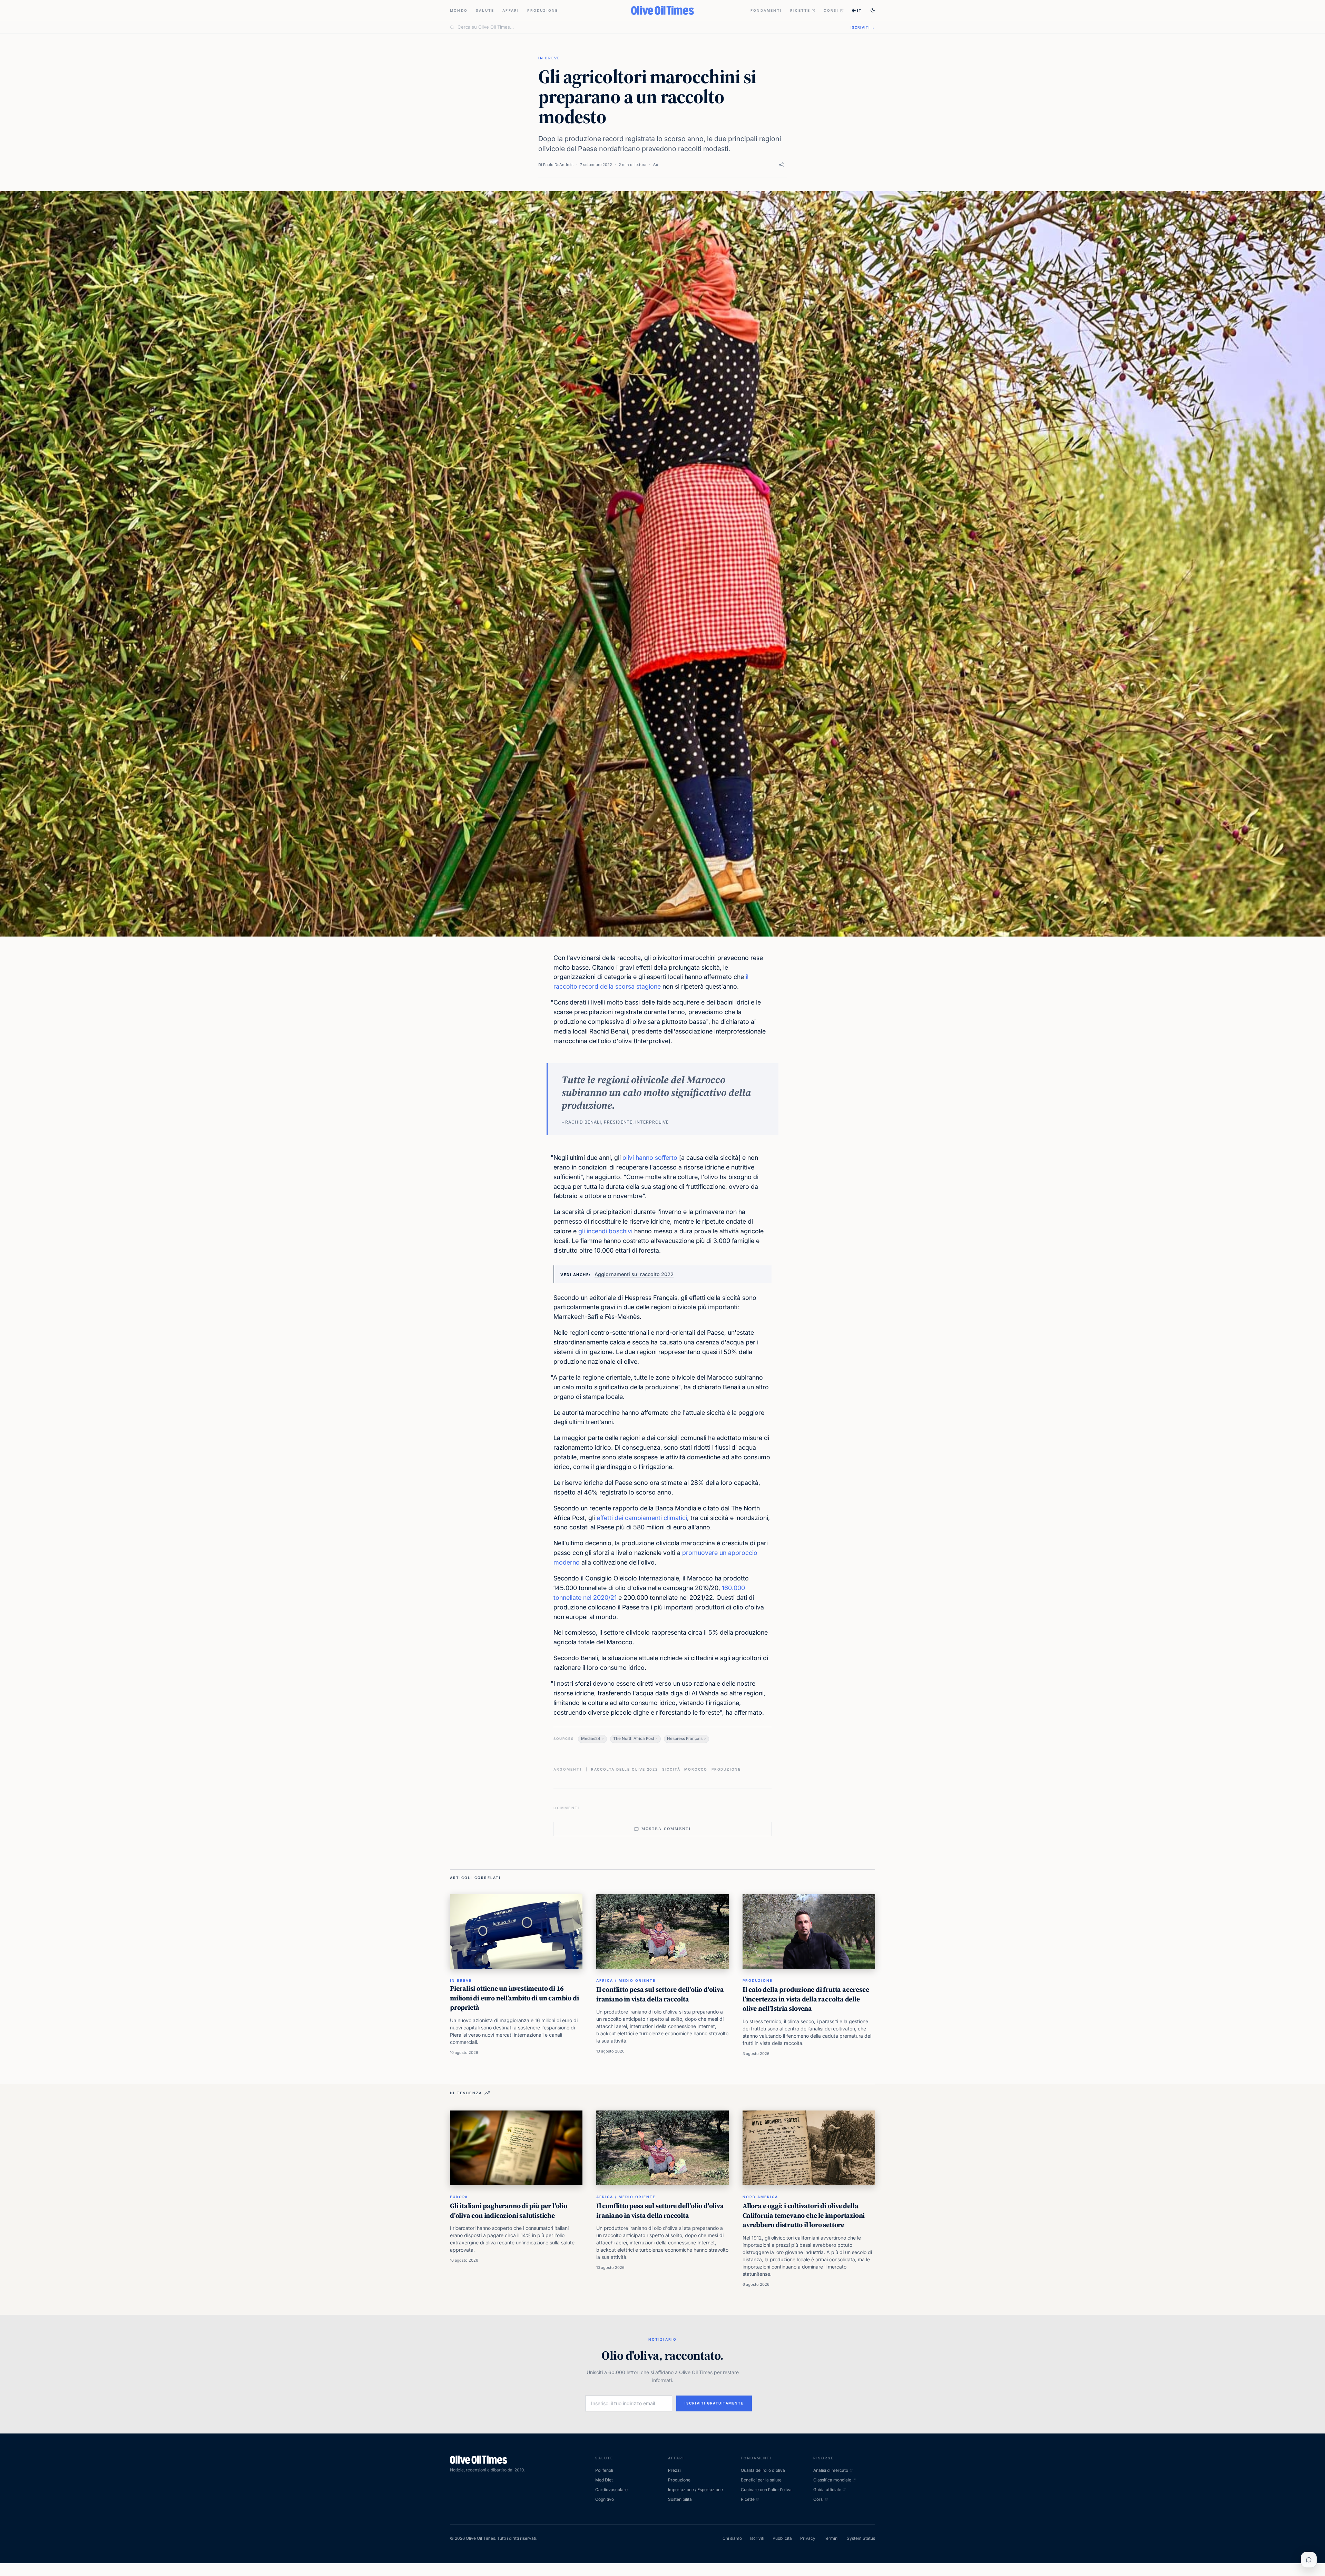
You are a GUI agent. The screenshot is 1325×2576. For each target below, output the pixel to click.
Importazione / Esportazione (695, 2490)
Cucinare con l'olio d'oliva (766, 2490)
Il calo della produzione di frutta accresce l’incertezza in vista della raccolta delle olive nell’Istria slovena (806, 1999)
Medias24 (591, 1738)
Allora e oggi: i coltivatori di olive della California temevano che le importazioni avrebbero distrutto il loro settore (804, 2215)
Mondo (459, 10)
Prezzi (674, 2470)
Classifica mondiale (832, 2480)
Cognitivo (605, 2499)
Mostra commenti (666, 1829)
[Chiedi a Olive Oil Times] (1309, 2560)
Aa (656, 164)
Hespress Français (685, 1738)
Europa (459, 2197)
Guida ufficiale (827, 2490)
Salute (485, 10)
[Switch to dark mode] (873, 10)
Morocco (696, 1769)
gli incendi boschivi (605, 1231)
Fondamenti (766, 10)
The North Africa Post (634, 1738)
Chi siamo (732, 2538)
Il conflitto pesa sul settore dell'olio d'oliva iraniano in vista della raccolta (660, 1994)
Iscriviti (757, 2538)
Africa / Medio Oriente (626, 1980)
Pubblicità (782, 2538)
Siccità (671, 1769)
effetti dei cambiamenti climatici (642, 1518)
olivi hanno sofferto (650, 1158)
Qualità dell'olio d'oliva (763, 2470)
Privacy (808, 2538)
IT (860, 10)
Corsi (831, 10)
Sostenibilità (680, 2499)
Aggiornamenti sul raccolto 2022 (634, 1274)
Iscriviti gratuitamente (714, 2403)
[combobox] (650, 27)
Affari (511, 10)
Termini (831, 2538)
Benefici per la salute (761, 2480)
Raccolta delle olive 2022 (625, 1769)
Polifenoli (604, 2470)
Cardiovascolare (611, 2490)
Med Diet (604, 2480)
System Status (861, 2538)
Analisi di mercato (831, 2470)
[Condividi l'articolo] (781, 165)
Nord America (760, 2197)
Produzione (543, 10)
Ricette (800, 10)
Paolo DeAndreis (558, 165)
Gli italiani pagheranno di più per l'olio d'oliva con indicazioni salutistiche (509, 2211)
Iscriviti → (863, 27)
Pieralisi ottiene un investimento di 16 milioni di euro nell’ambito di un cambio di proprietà (514, 1998)
